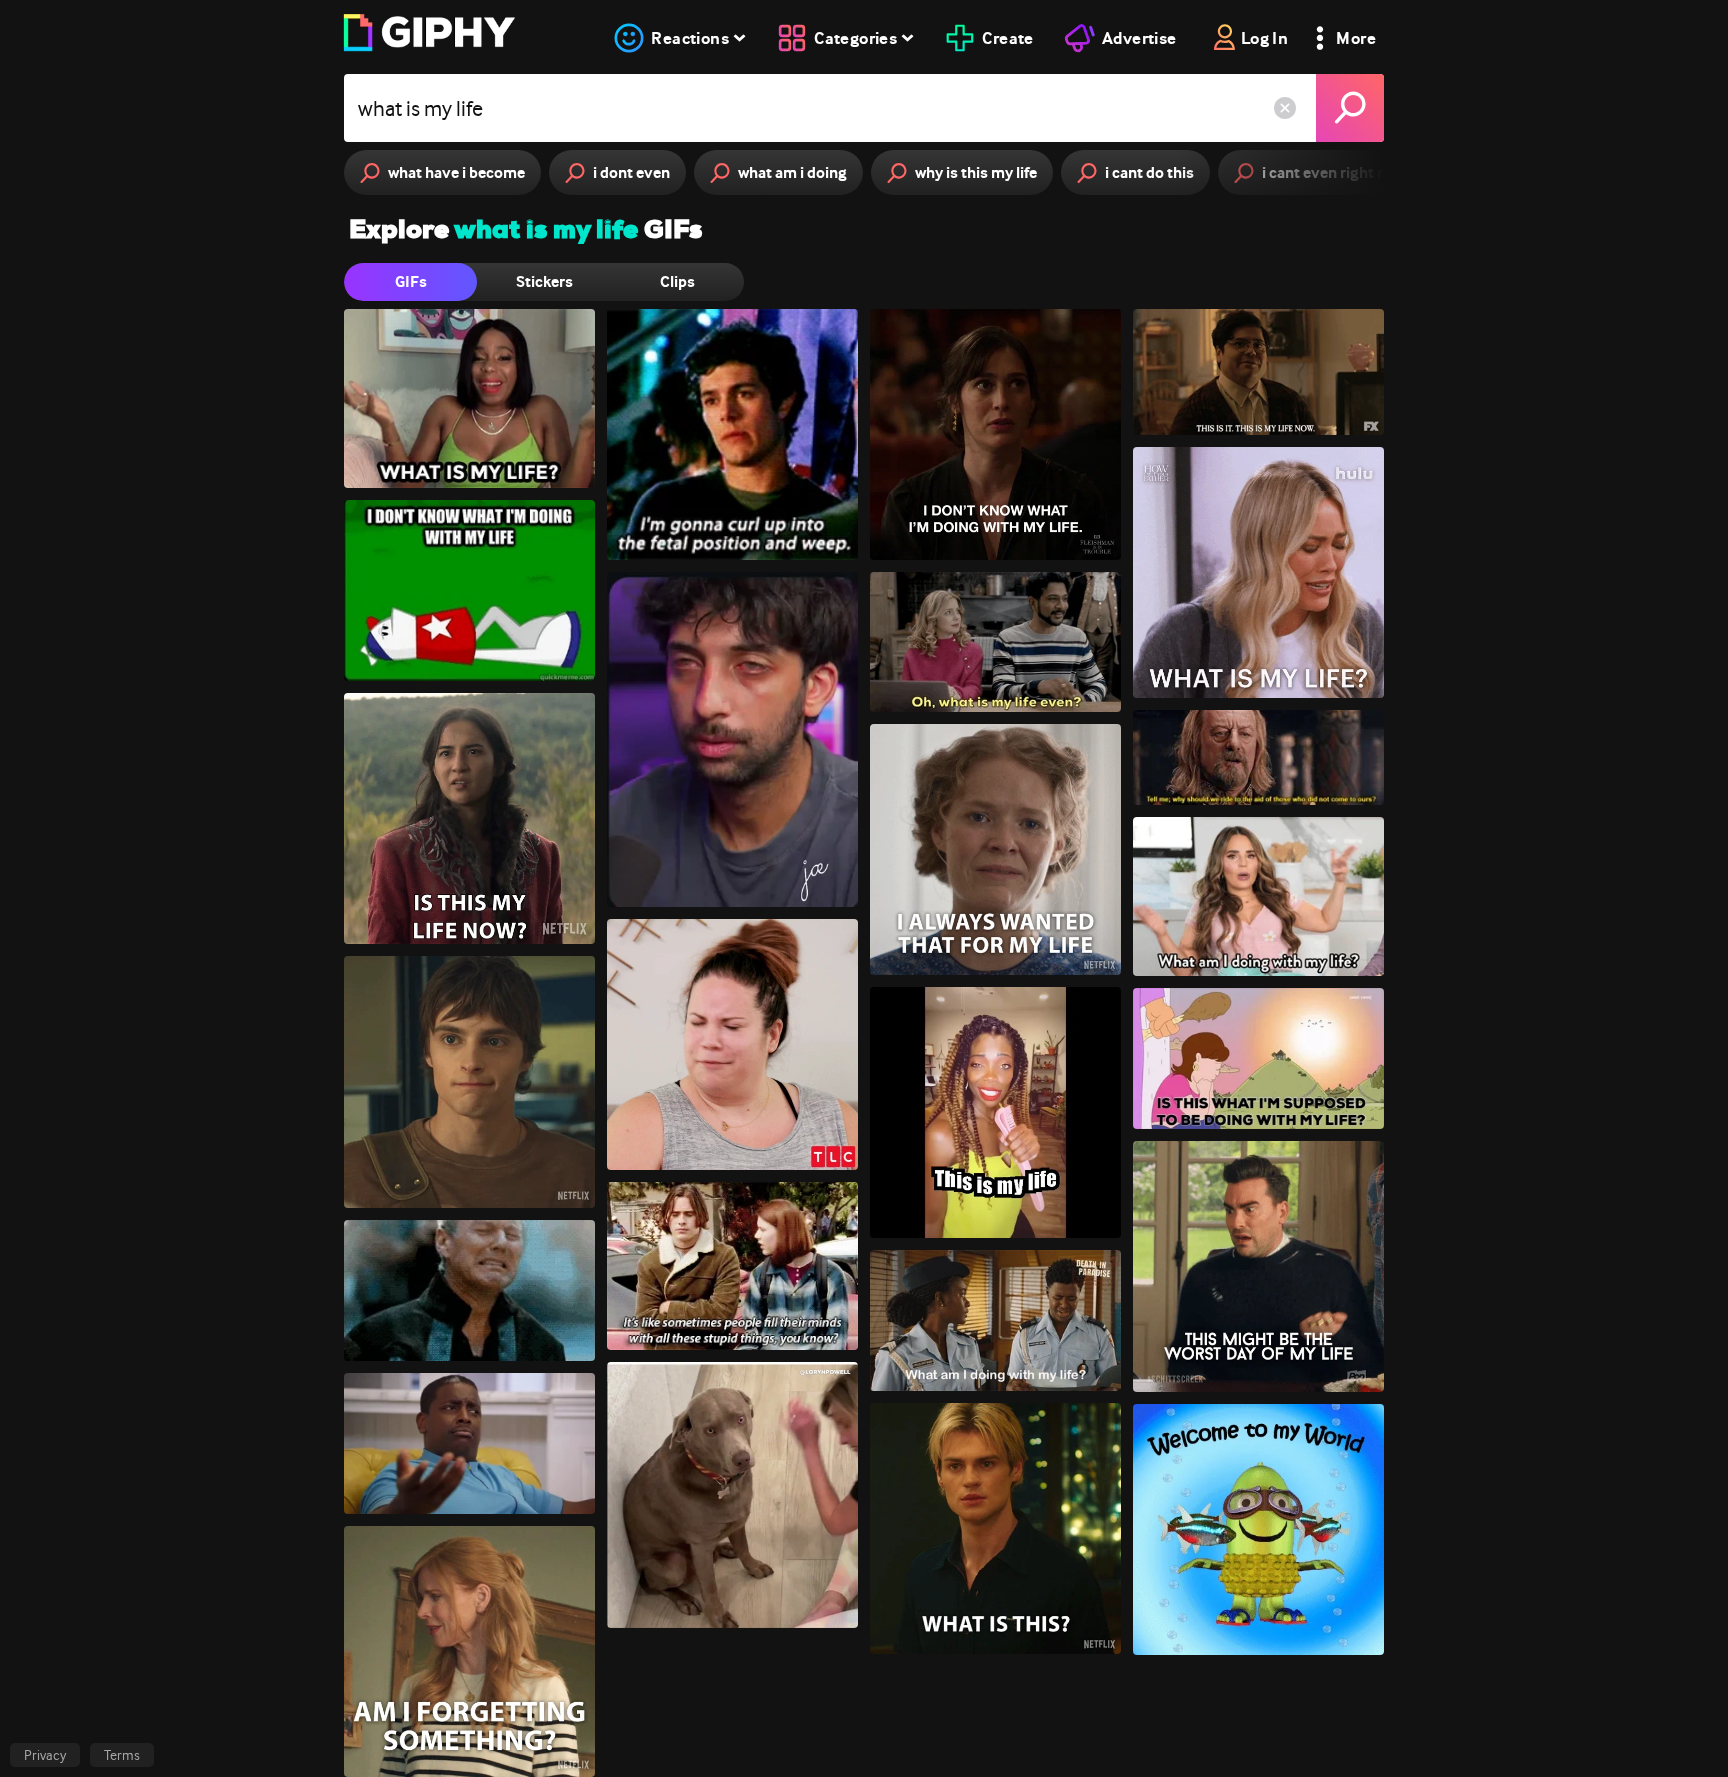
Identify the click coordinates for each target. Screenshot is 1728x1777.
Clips (677, 281)
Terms (122, 1755)
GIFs (411, 281)
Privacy (45, 1755)
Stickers (544, 281)
